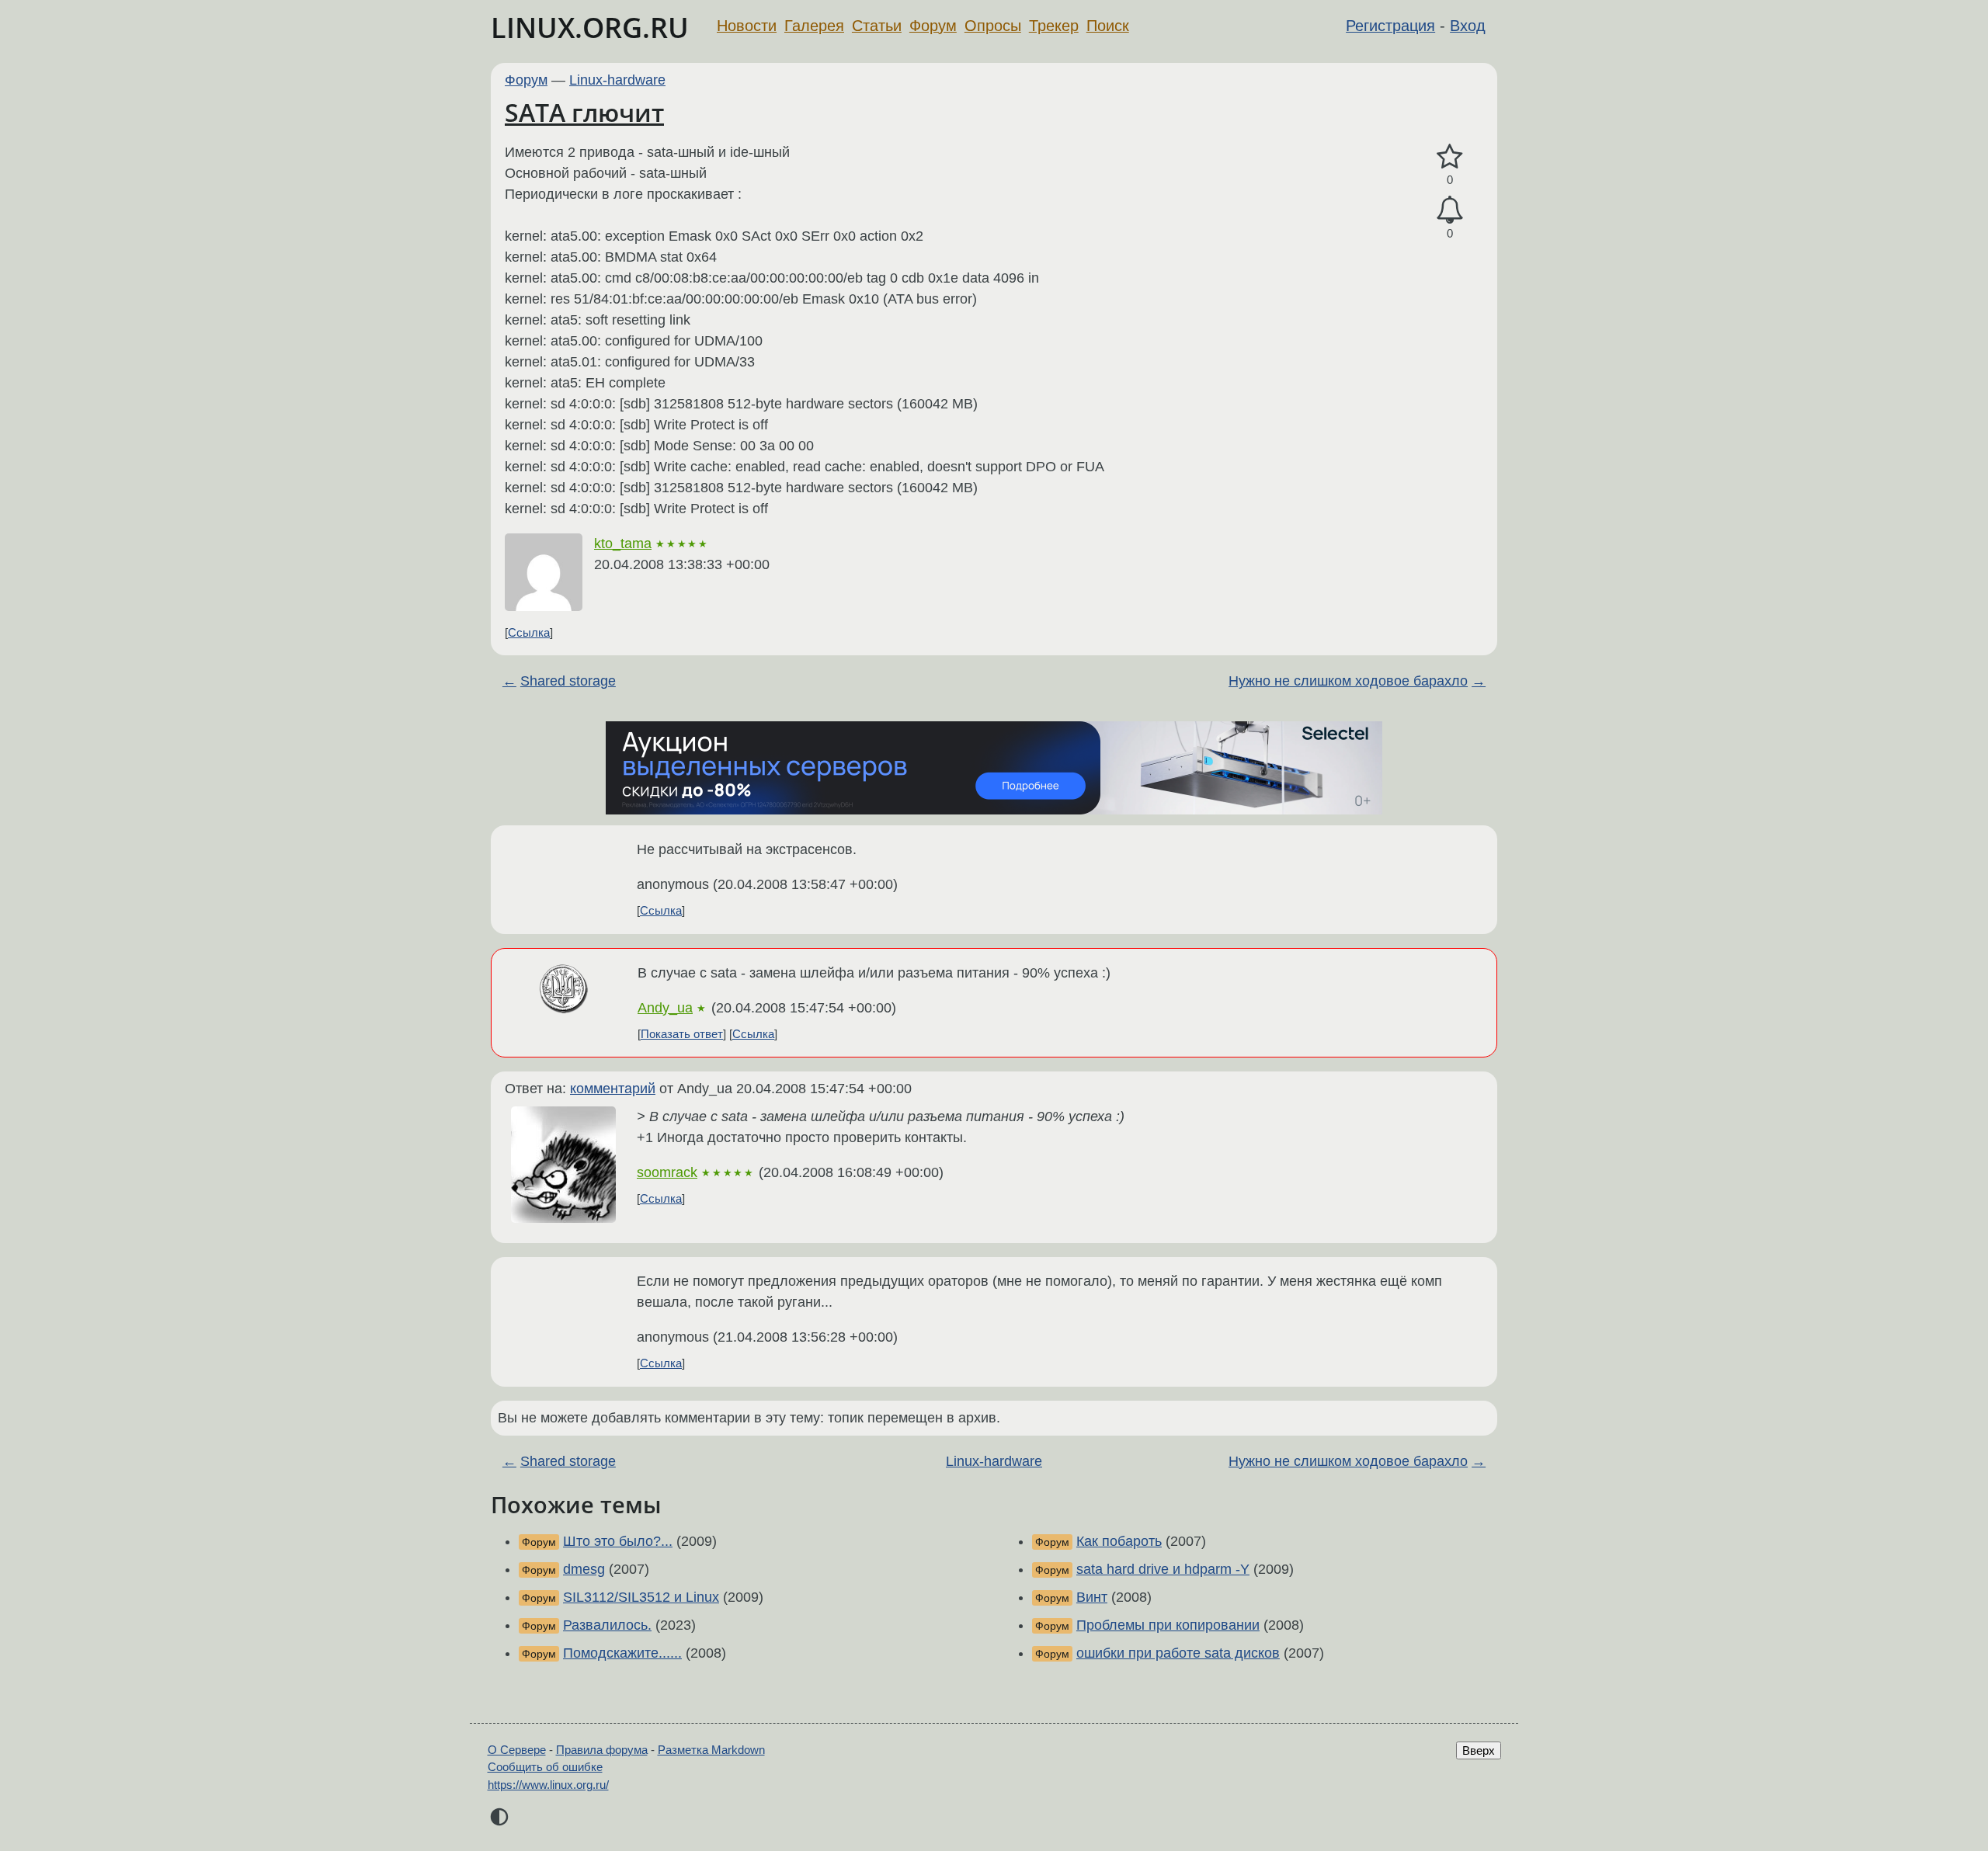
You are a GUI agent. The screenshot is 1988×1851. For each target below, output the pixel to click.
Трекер (1054, 26)
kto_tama (623, 543)
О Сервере (517, 1750)
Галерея (814, 26)
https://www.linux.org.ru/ (548, 1785)
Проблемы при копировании (1168, 1625)
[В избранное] (1450, 157)
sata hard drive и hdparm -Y (1163, 1569)
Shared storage (568, 681)
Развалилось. (607, 1625)
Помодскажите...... (622, 1653)
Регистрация (1390, 26)
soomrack (667, 1172)
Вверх (1479, 1750)
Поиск (1108, 26)
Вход (1468, 26)
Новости (747, 26)
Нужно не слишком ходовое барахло (1348, 681)
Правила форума (602, 1750)
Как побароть (1119, 1541)
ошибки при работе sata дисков (1178, 1653)
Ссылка (529, 632)
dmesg (584, 1569)
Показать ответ (682, 1034)
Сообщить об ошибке (545, 1767)
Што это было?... (618, 1541)
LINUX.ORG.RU (590, 28)
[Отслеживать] (1450, 210)
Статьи (877, 26)
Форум (933, 26)
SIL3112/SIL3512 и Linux (641, 1597)
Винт (1092, 1597)
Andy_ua (665, 1008)
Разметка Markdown (711, 1750)
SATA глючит (584, 112)
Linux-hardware (617, 80)
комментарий (613, 1089)
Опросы (993, 26)
